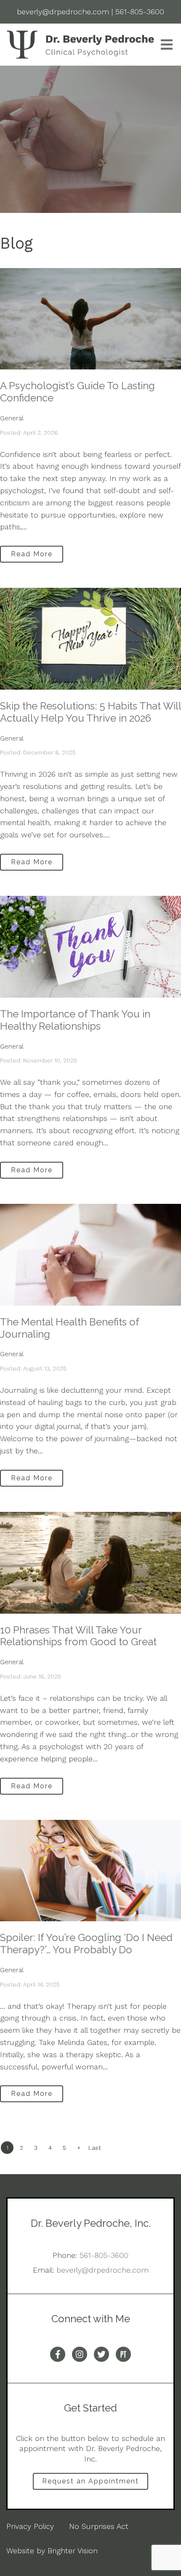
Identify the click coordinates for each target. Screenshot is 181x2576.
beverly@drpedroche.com (102, 2270)
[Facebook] (58, 2354)
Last (95, 2148)
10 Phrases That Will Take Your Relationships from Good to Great (78, 1636)
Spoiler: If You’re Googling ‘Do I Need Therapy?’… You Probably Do (86, 1944)
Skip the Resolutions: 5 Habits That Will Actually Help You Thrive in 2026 (90, 712)
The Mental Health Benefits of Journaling (69, 1328)
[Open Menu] (167, 45)
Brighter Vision (73, 2551)
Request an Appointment (90, 2481)
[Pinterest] (123, 2354)
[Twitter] (101, 2354)
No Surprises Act (99, 2526)
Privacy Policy (30, 2526)
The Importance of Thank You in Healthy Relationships (75, 1020)
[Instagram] (80, 2354)
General (12, 418)
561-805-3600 (104, 2255)
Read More (32, 554)
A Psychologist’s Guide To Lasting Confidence (77, 392)
